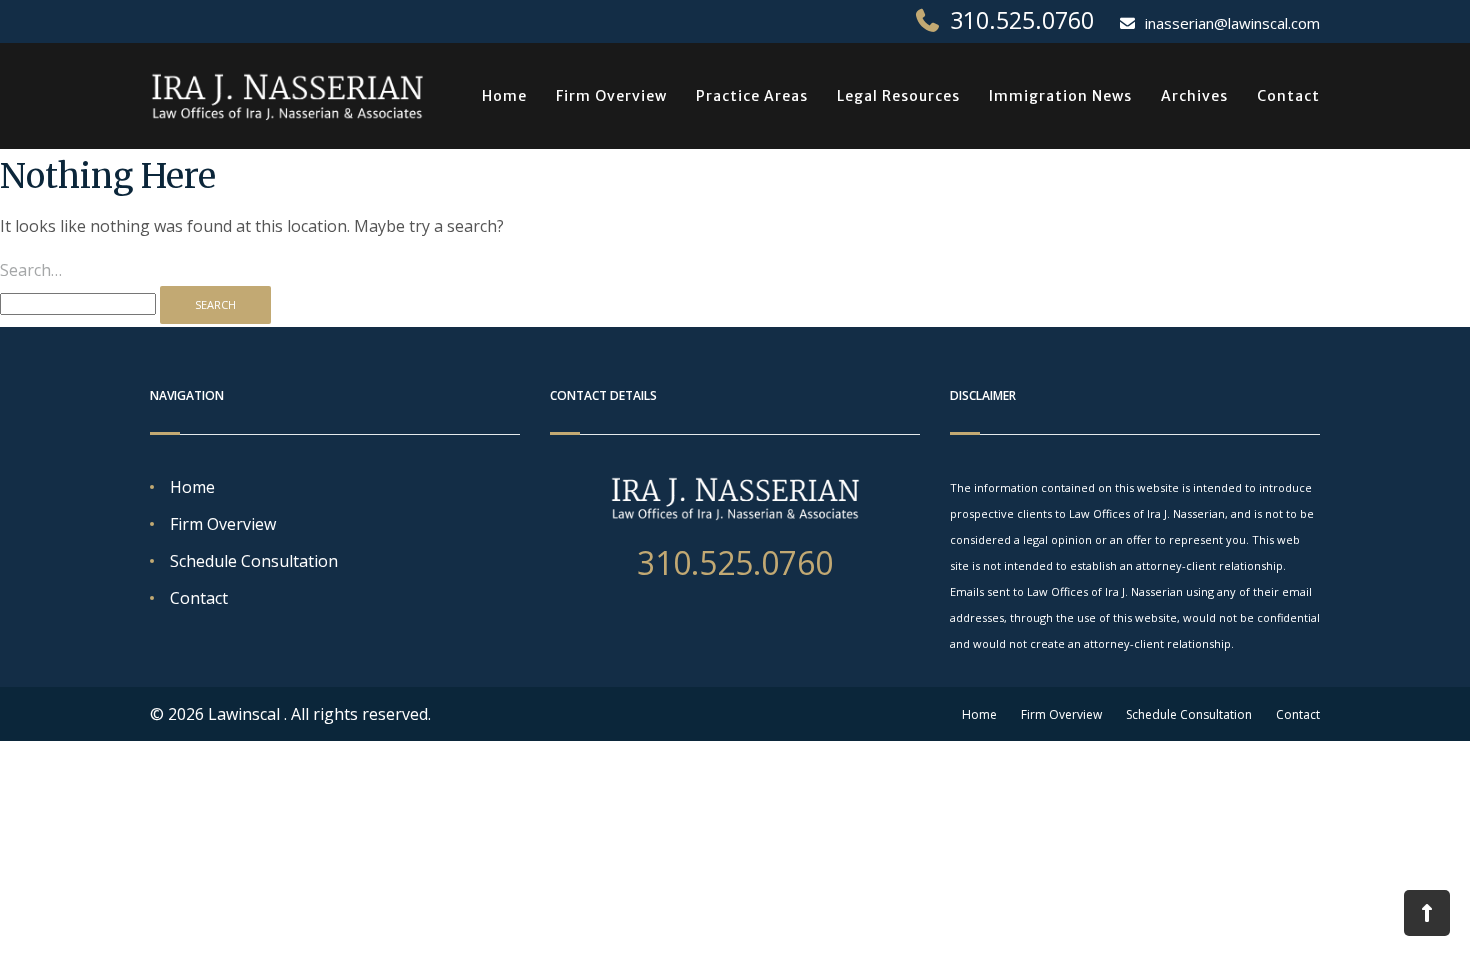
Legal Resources (898, 96)
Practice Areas (752, 96)
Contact (1288, 96)
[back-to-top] (1427, 913)
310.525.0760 (1022, 20)
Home (504, 96)
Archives (1194, 96)
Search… (31, 270)
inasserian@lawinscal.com (1232, 23)
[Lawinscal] (287, 96)
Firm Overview (611, 96)
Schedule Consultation (254, 561)
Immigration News (1060, 96)
